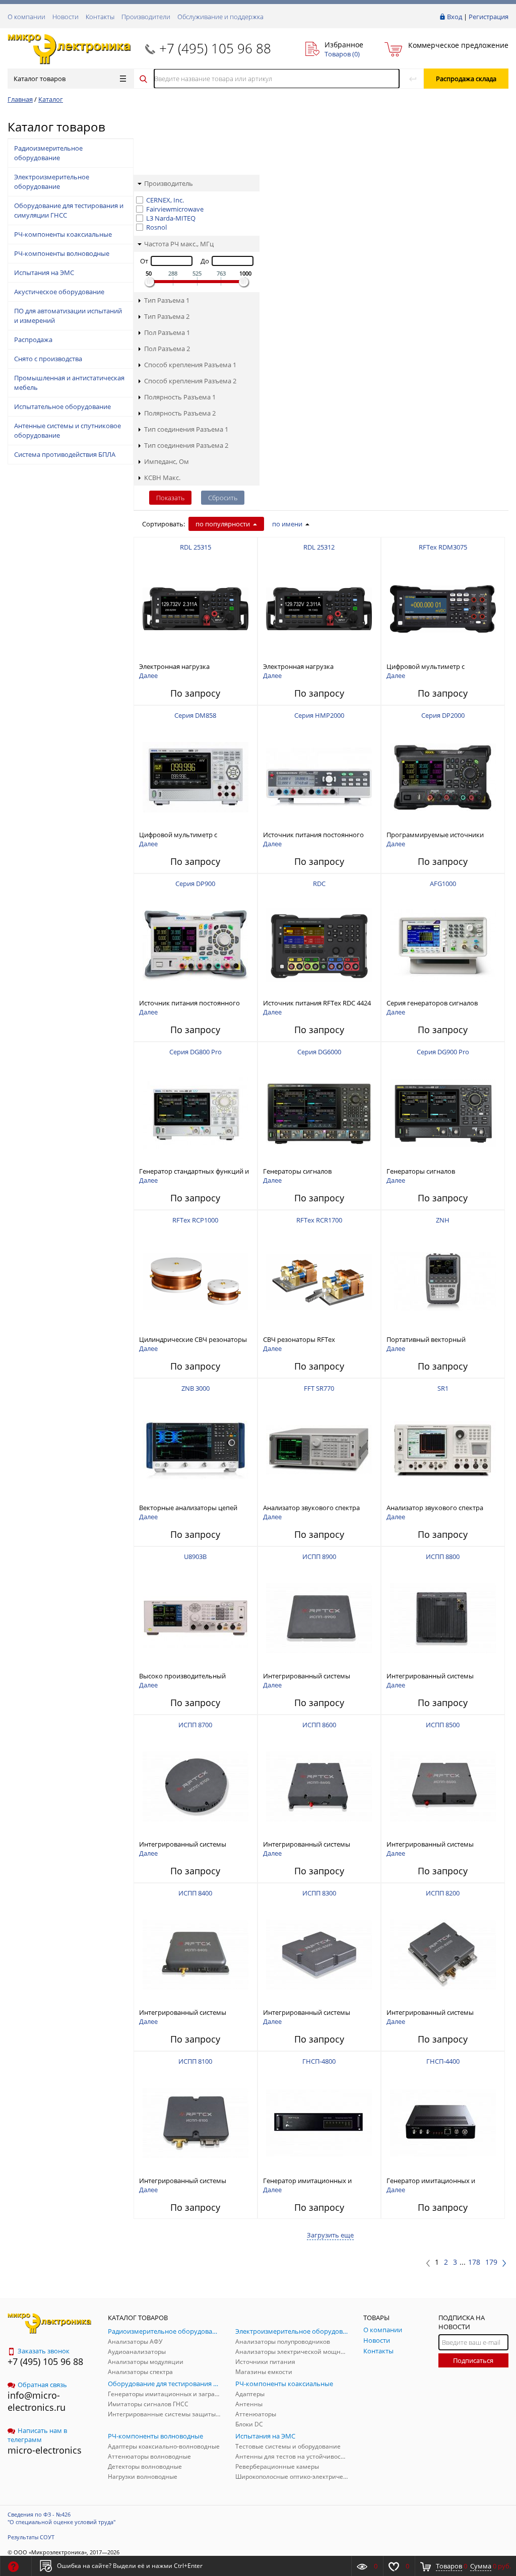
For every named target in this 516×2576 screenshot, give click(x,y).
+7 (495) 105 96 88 (215, 48)
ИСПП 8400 (195, 1893)
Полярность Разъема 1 (180, 397)
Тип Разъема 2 (167, 316)
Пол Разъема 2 (167, 349)
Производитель (169, 183)
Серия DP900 (195, 884)
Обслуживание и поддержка (220, 17)
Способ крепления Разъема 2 (190, 381)
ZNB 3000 (196, 1388)
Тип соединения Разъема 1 (186, 429)
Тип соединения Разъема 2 (186, 445)
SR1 (443, 1388)
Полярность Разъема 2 (180, 413)
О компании (26, 17)
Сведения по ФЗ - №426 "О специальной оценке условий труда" (61, 2518)
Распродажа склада (466, 79)
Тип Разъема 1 (167, 300)
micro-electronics (45, 2450)
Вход (455, 17)
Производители (146, 17)
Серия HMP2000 (319, 715)
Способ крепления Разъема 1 (190, 365)
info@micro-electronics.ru (37, 2401)
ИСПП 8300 (319, 1893)
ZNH (443, 1220)
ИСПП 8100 (195, 2061)
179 (491, 2262)
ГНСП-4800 (319, 2061)
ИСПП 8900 (319, 1556)
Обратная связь (42, 2385)
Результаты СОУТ (31, 2537)
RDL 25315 (196, 547)
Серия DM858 (195, 715)
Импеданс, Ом (167, 461)
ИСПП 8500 (443, 1725)
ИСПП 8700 (195, 1725)
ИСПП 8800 (443, 1556)
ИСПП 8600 (319, 1725)
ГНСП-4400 (443, 2061)
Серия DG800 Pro (196, 1052)
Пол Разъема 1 (167, 332)
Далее (148, 675)
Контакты (100, 17)
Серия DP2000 (443, 715)
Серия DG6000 (319, 1052)
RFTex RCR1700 (319, 1220)
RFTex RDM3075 (443, 547)
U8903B (195, 1556)
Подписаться (473, 2360)
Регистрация (489, 17)
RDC (319, 884)
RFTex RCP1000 (195, 1220)
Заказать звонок (44, 2351)
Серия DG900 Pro (443, 1052)
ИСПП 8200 (443, 1893)
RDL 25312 (319, 547)
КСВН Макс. (162, 478)
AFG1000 (443, 884)
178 (474, 2262)
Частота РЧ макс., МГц (179, 244)
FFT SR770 (319, 1388)
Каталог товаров (40, 79)
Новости (66, 17)
